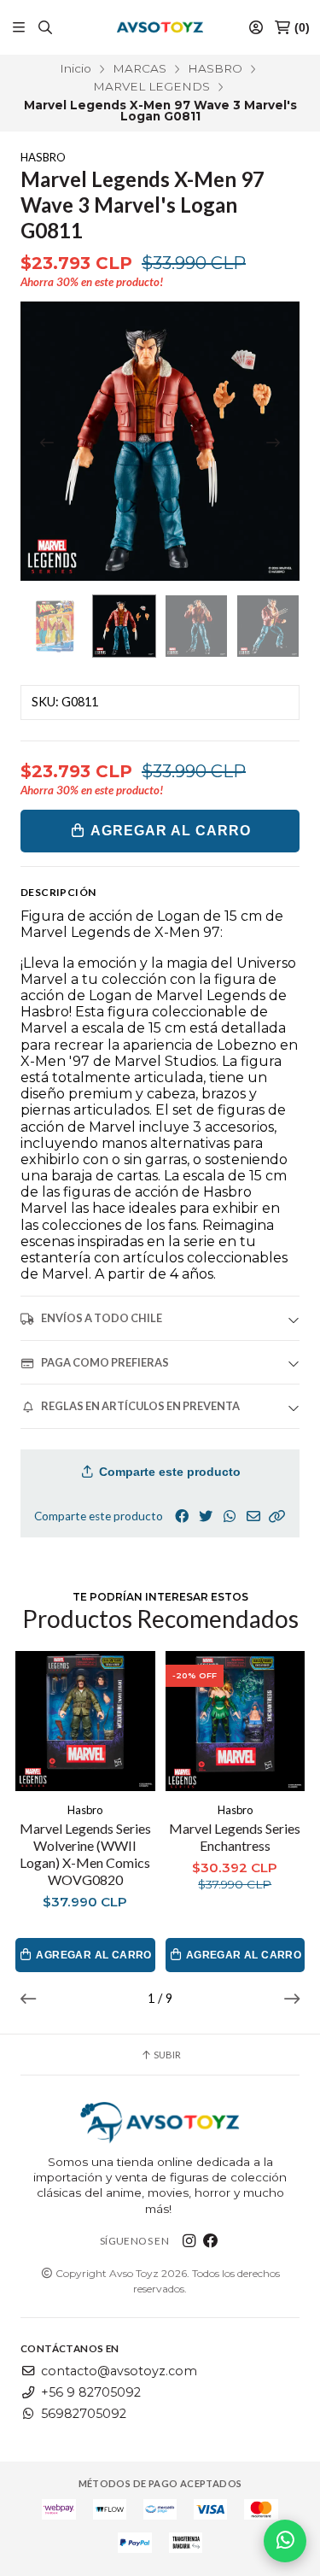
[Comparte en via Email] (253, 1516)
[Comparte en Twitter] (206, 1516)
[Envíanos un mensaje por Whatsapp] (285, 2541)
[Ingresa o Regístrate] (256, 28)
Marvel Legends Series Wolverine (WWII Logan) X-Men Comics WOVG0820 (85, 1854)
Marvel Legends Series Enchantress (235, 1837)
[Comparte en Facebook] (182, 1516)
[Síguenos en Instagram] (189, 2241)
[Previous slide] (47, 442)
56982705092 (84, 2414)
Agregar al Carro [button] (93, 1955)
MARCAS (140, 68)
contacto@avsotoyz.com (119, 2371)
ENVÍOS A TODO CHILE (102, 1318)
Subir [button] (166, 2055)
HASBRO (215, 68)
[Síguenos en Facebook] (211, 2241)
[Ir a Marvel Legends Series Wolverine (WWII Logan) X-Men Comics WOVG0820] (85, 1721)
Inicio (76, 68)
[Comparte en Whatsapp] (230, 1516)
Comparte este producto (168, 1472)
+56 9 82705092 (91, 2392)
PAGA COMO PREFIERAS (105, 1362)
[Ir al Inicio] (160, 27)
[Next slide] (273, 442)
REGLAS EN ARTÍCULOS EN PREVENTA (140, 1406)
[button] (277, 1516)
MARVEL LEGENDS (151, 86)
